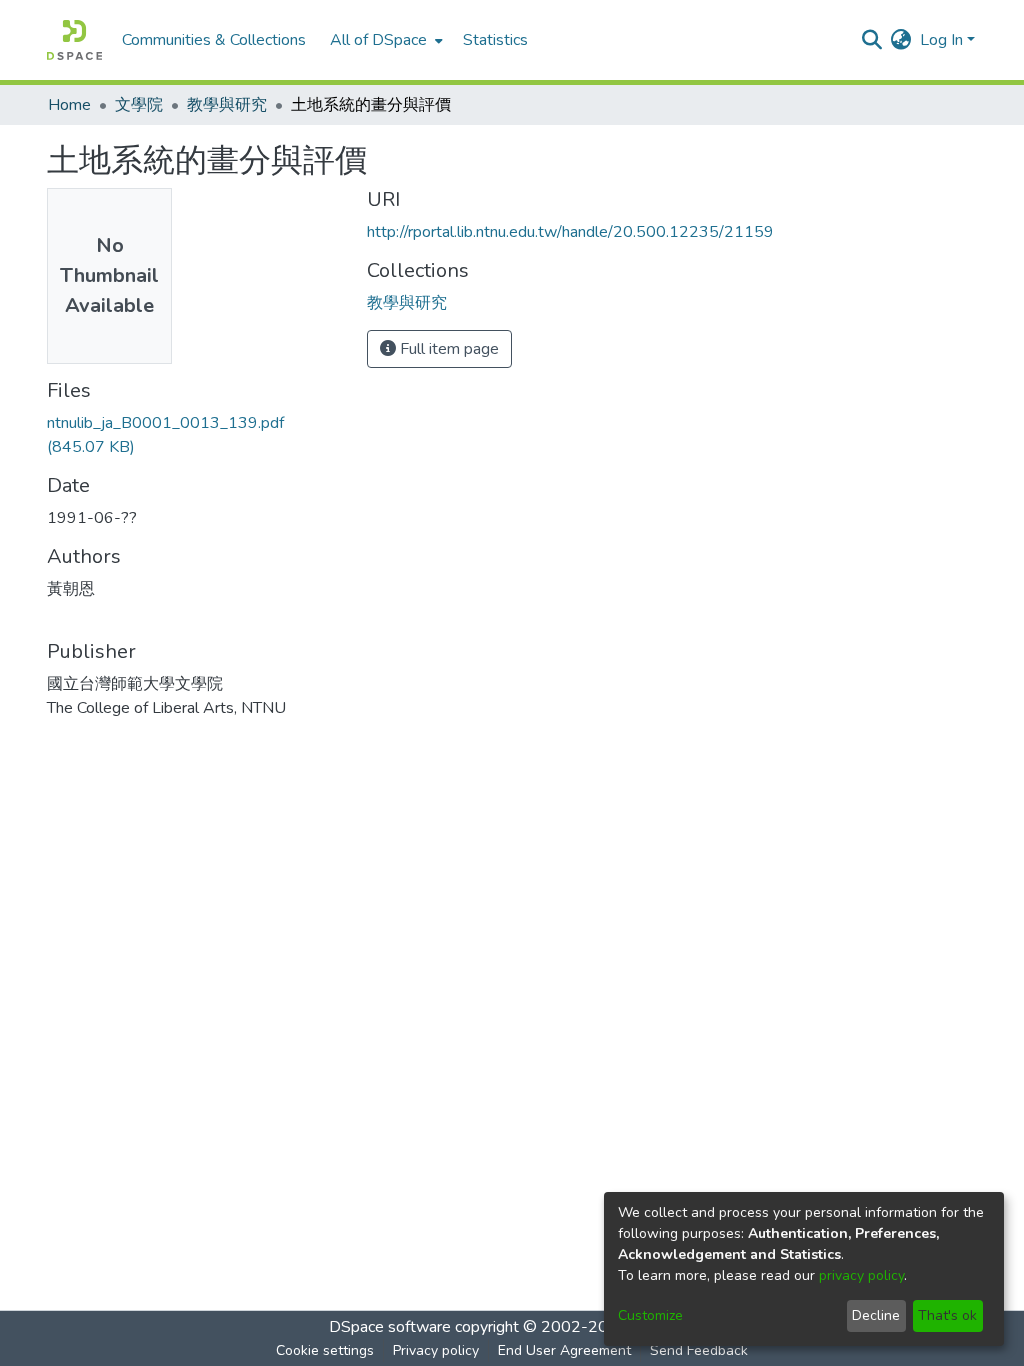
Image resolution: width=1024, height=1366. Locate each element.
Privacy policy (436, 1350)
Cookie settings (325, 1350)
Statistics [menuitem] (495, 40)
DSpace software (390, 1327)
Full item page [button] (447, 349)
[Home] (74, 40)
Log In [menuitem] (941, 40)
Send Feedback (699, 1350)
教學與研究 (227, 105)
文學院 (139, 105)
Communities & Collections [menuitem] (214, 40)
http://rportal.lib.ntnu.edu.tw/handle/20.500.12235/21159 (570, 232)
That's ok (947, 1315)
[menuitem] (384, 40)
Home (69, 105)
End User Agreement (564, 1350)
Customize (650, 1315)
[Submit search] (872, 40)
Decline (876, 1315)
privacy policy (861, 1275)
